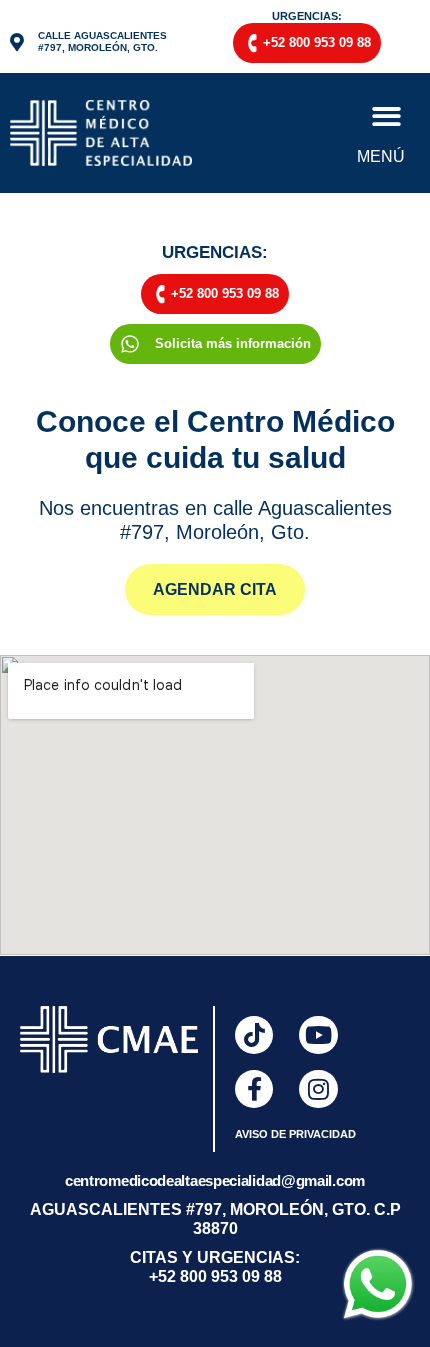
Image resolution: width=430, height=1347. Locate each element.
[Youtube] (318, 1035)
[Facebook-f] (254, 1089)
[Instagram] (318, 1089)
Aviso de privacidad (295, 1134)
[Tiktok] (254, 1035)
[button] (387, 116)
